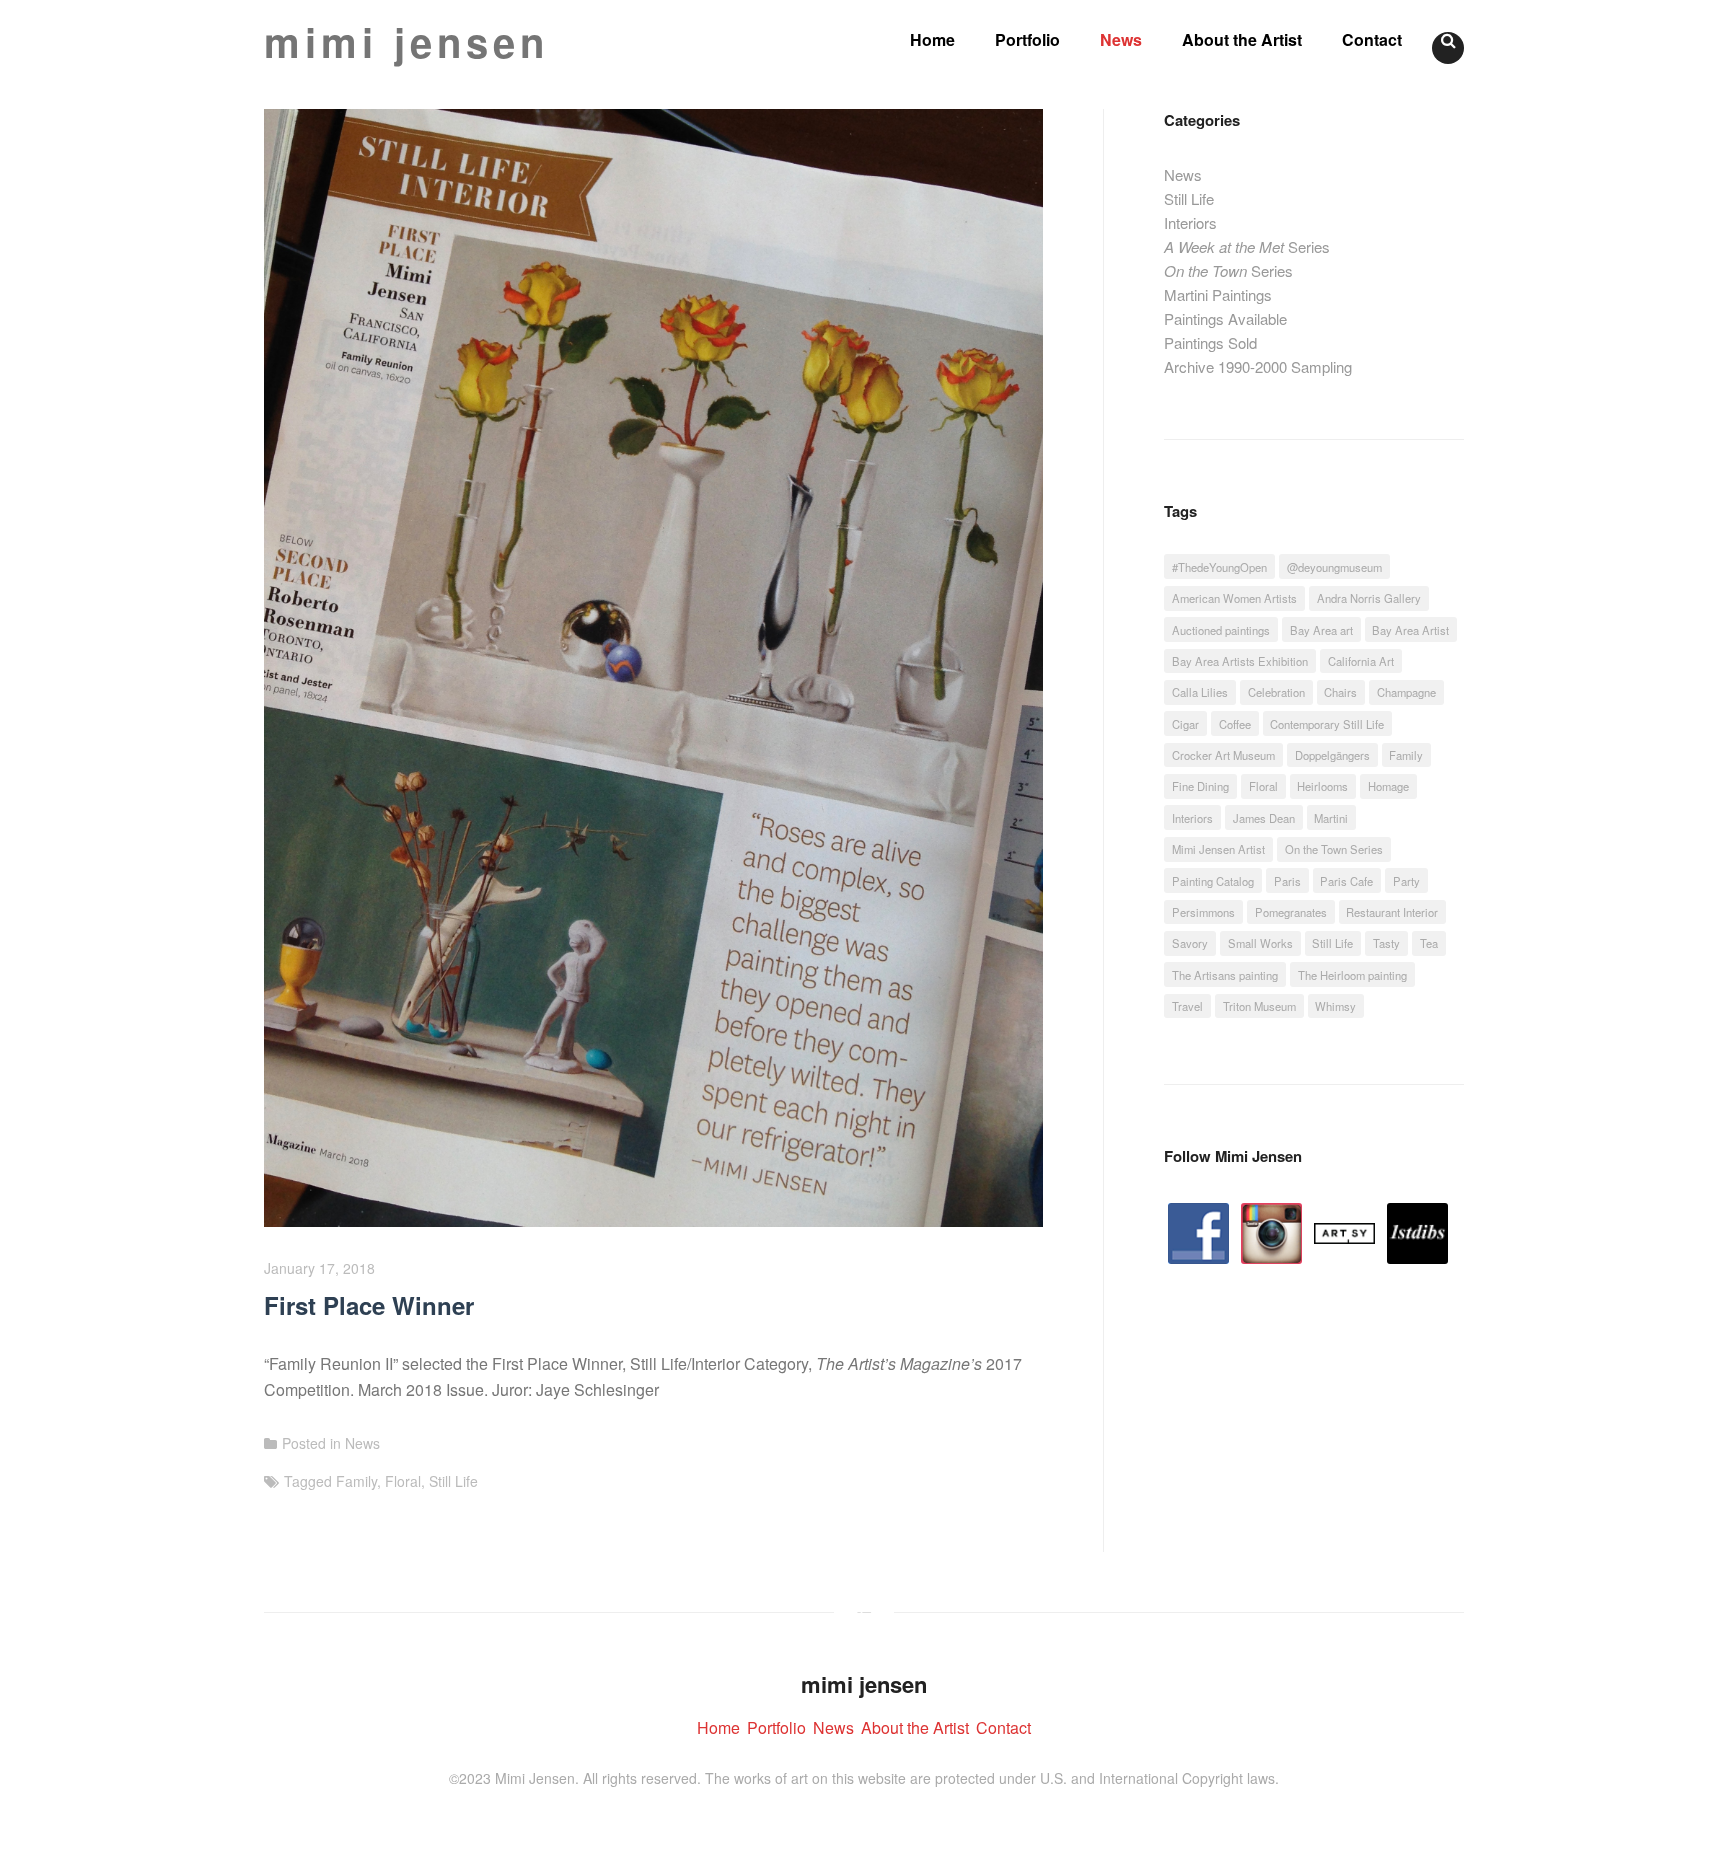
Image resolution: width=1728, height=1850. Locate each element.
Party (1406, 881)
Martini (1331, 818)
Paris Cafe (1346, 881)
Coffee (1235, 724)
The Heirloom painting (1352, 975)
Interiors (1190, 222)
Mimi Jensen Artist (1218, 849)
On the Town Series (1334, 849)
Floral (403, 1481)
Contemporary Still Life (1327, 724)
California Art (1361, 661)
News (1121, 39)
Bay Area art (1321, 630)
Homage (1388, 786)
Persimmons (1203, 912)
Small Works (1260, 943)
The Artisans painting (1225, 975)
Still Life (453, 1481)
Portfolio (1027, 39)
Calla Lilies (1200, 692)
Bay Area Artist (1410, 630)
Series (1247, 246)
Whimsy (1335, 1006)
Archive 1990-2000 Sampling (1258, 366)
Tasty (1386, 943)
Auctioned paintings (1221, 630)
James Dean (1264, 818)
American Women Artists (1234, 598)
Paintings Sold (1210, 342)
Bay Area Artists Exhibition (1240, 661)
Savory (1190, 943)
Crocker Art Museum (1223, 755)
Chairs (1340, 692)
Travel (1187, 1006)
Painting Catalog (1213, 881)
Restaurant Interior (1392, 912)
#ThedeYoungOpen (1219, 567)
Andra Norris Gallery (1369, 598)
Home (932, 39)
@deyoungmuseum (1334, 567)
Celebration (1276, 692)
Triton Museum (1259, 1006)
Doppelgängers (1332, 755)
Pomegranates (1291, 912)
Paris (1287, 881)
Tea (1429, 943)
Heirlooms (1322, 786)
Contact (1372, 39)
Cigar (1185, 724)
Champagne (1406, 692)
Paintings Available (1225, 318)
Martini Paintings (1218, 294)
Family (356, 1481)
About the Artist (1242, 39)
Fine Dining (1200, 786)
